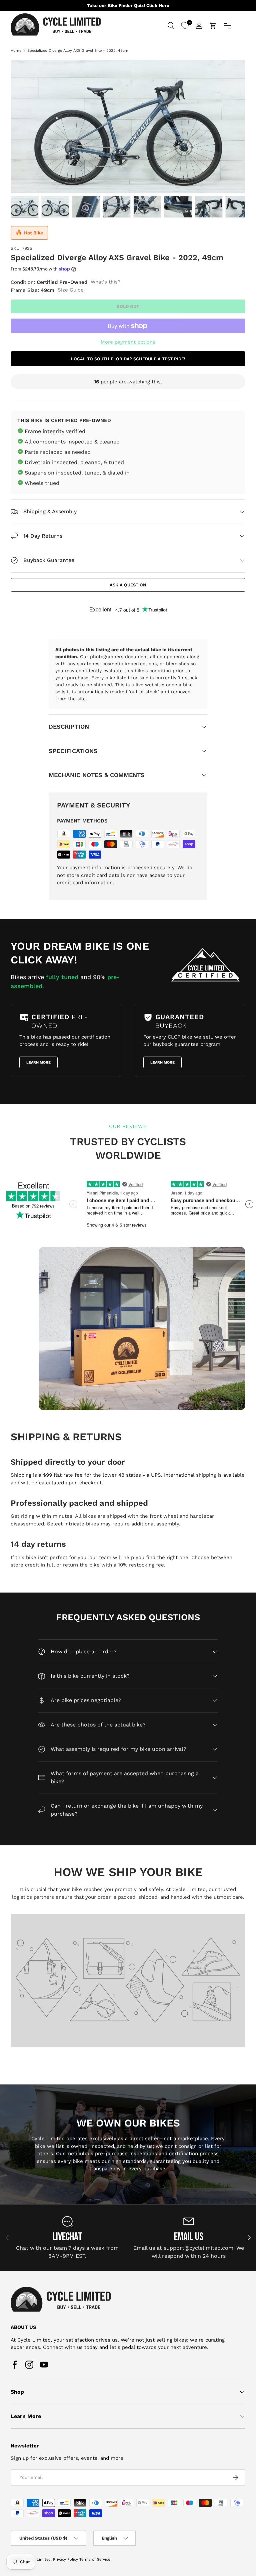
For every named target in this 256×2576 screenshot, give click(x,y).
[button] (213, 26)
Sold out (128, 306)
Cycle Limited (38, 2559)
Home (16, 51)
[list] (128, 127)
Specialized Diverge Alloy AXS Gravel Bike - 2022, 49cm (78, 51)
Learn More (38, 1062)
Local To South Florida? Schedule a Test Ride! (128, 359)
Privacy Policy (65, 2559)
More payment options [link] (128, 342)
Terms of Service (95, 2559)
